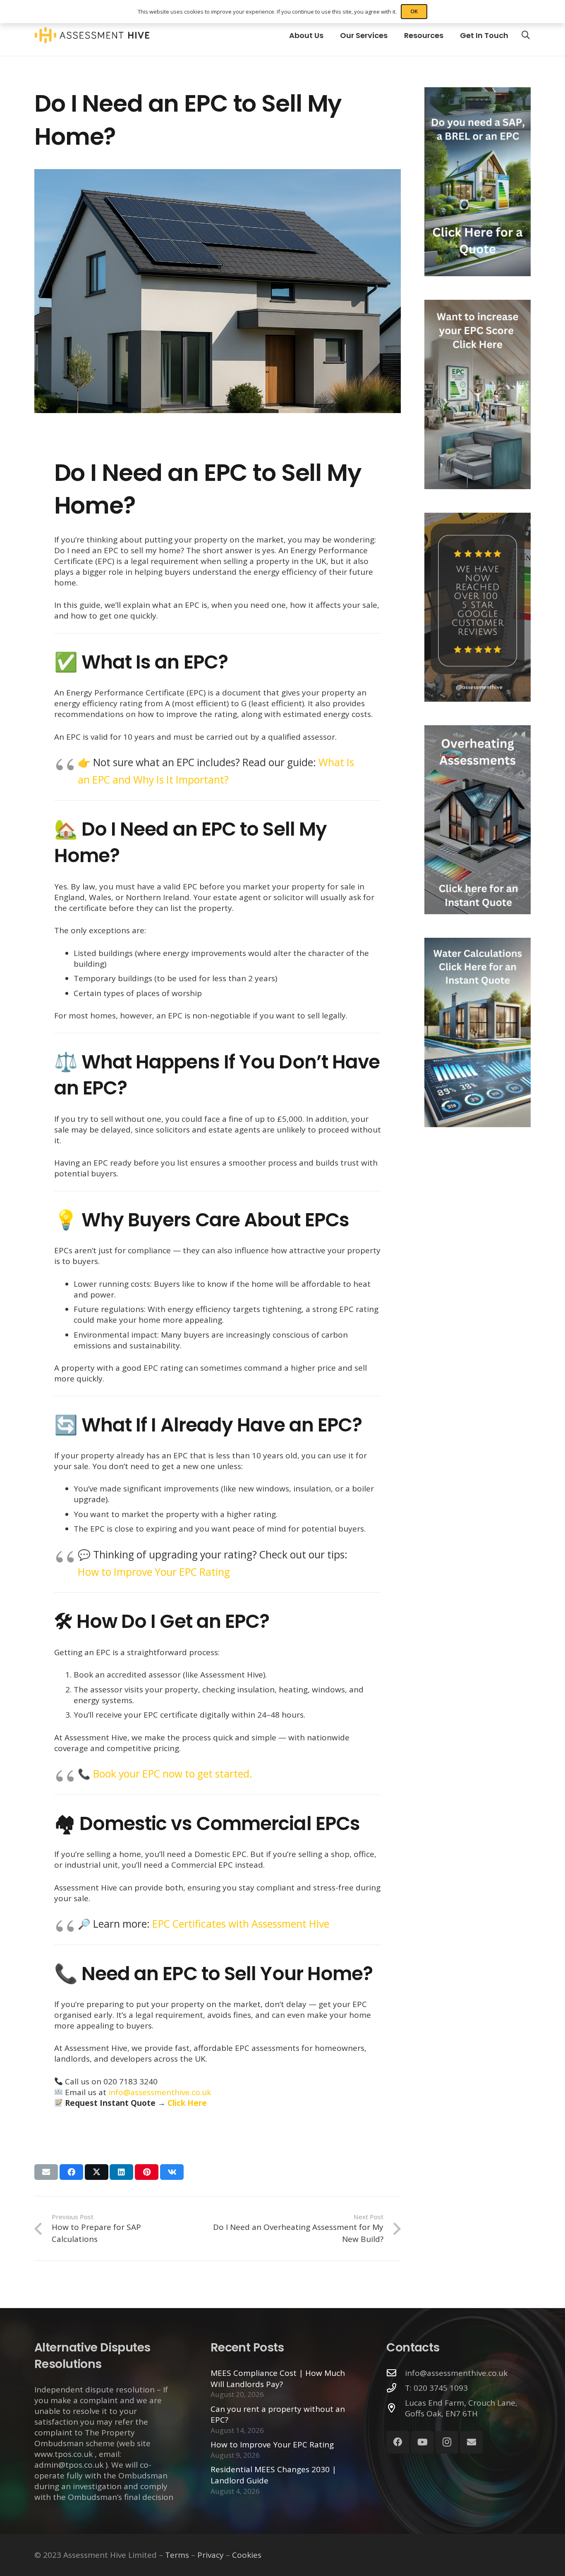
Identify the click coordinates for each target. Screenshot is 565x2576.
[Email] (471, 2442)
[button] (526, 35)
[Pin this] (147, 2172)
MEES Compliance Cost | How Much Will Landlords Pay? (278, 2379)
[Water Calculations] (478, 1032)
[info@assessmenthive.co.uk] (396, 2373)
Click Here (187, 2103)
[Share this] (71, 2172)
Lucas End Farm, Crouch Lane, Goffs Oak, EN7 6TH (461, 2408)
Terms (177, 2555)
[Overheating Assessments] (478, 820)
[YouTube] (423, 2442)
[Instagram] (447, 2442)
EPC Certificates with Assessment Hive (241, 1924)
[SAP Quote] (478, 182)
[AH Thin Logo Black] (92, 35)
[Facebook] (398, 2442)
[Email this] (46, 2172)
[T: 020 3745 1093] (396, 2388)
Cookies (247, 2555)
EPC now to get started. (197, 1774)
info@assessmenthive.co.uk (160, 2092)
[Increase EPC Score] (478, 394)
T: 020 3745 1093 (436, 2388)
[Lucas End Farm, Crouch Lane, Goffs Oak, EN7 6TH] (396, 2408)
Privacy (211, 2555)
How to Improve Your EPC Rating (154, 1572)
